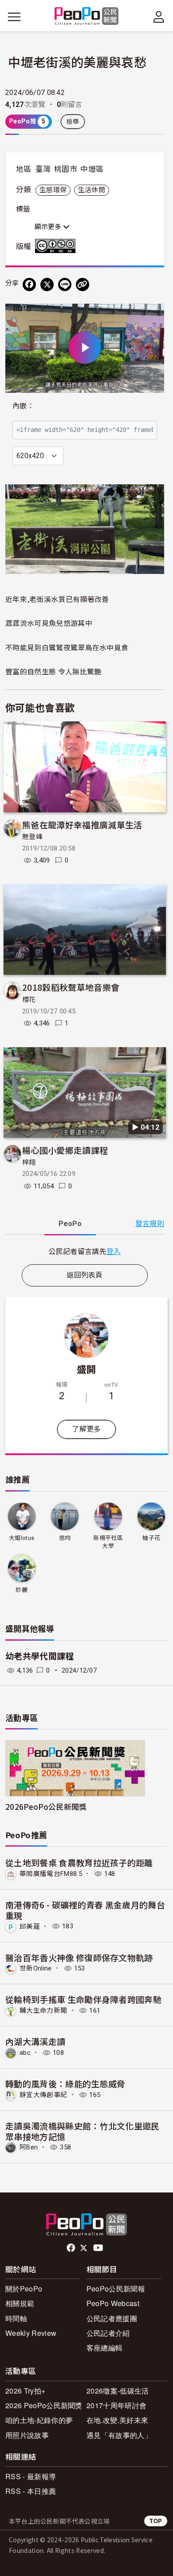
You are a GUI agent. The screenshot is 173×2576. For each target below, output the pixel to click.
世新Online (36, 1968)
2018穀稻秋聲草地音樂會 (71, 987)
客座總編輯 (105, 2348)
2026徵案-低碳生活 (118, 2391)
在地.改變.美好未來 (117, 2420)
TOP (156, 2521)
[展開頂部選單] (159, 17)
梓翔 (29, 1163)
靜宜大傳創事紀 (43, 2095)
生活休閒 (92, 190)
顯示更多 (49, 227)
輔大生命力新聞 (43, 2010)
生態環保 (53, 190)
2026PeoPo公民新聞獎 (46, 1806)
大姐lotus (22, 1538)
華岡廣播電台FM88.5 (51, 1874)
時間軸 (16, 2318)
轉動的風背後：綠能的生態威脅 (65, 2083)
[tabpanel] (85, 1251)
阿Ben (29, 2147)
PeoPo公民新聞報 (116, 2289)
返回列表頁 (85, 1275)
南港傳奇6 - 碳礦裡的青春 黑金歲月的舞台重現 (85, 1910)
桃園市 (66, 169)
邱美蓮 (30, 1926)
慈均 (65, 1538)
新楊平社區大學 (108, 1542)
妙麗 (22, 1590)
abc (25, 2053)
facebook (72, 2248)
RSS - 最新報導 (31, 2476)
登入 (114, 1251)
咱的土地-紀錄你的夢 (39, 2420)
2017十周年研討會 (116, 2405)
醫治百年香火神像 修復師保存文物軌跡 (79, 1957)
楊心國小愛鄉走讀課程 (65, 1150)
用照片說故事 (27, 2435)
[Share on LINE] (65, 285)
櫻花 (29, 1000)
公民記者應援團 (112, 2318)
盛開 (87, 1369)
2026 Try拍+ (25, 2391)
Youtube (99, 2248)
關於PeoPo (24, 2289)
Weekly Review (31, 2333)
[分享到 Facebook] (29, 285)
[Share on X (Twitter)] (47, 285)
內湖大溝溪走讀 (35, 2041)
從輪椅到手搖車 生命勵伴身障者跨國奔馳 (83, 1999)
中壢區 (92, 169)
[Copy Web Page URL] (83, 285)
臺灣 (43, 169)
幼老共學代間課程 (40, 1656)
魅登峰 (32, 837)
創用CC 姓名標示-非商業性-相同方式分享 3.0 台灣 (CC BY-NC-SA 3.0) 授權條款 (57, 246)
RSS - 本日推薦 (31, 2491)
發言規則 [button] (150, 1224)
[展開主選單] (14, 17)
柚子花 (151, 1538)
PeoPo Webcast (113, 2303)
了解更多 (86, 1429)
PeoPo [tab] (70, 1224)
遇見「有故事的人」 (119, 2435)
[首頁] (87, 17)
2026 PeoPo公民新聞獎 (44, 2405)
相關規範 (20, 2303)
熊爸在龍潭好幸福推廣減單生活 (82, 825)
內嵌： (23, 406)
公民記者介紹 (108, 2333)
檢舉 (73, 122)
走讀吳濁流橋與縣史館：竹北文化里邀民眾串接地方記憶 (83, 2131)
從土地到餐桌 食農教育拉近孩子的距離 (79, 1862)
